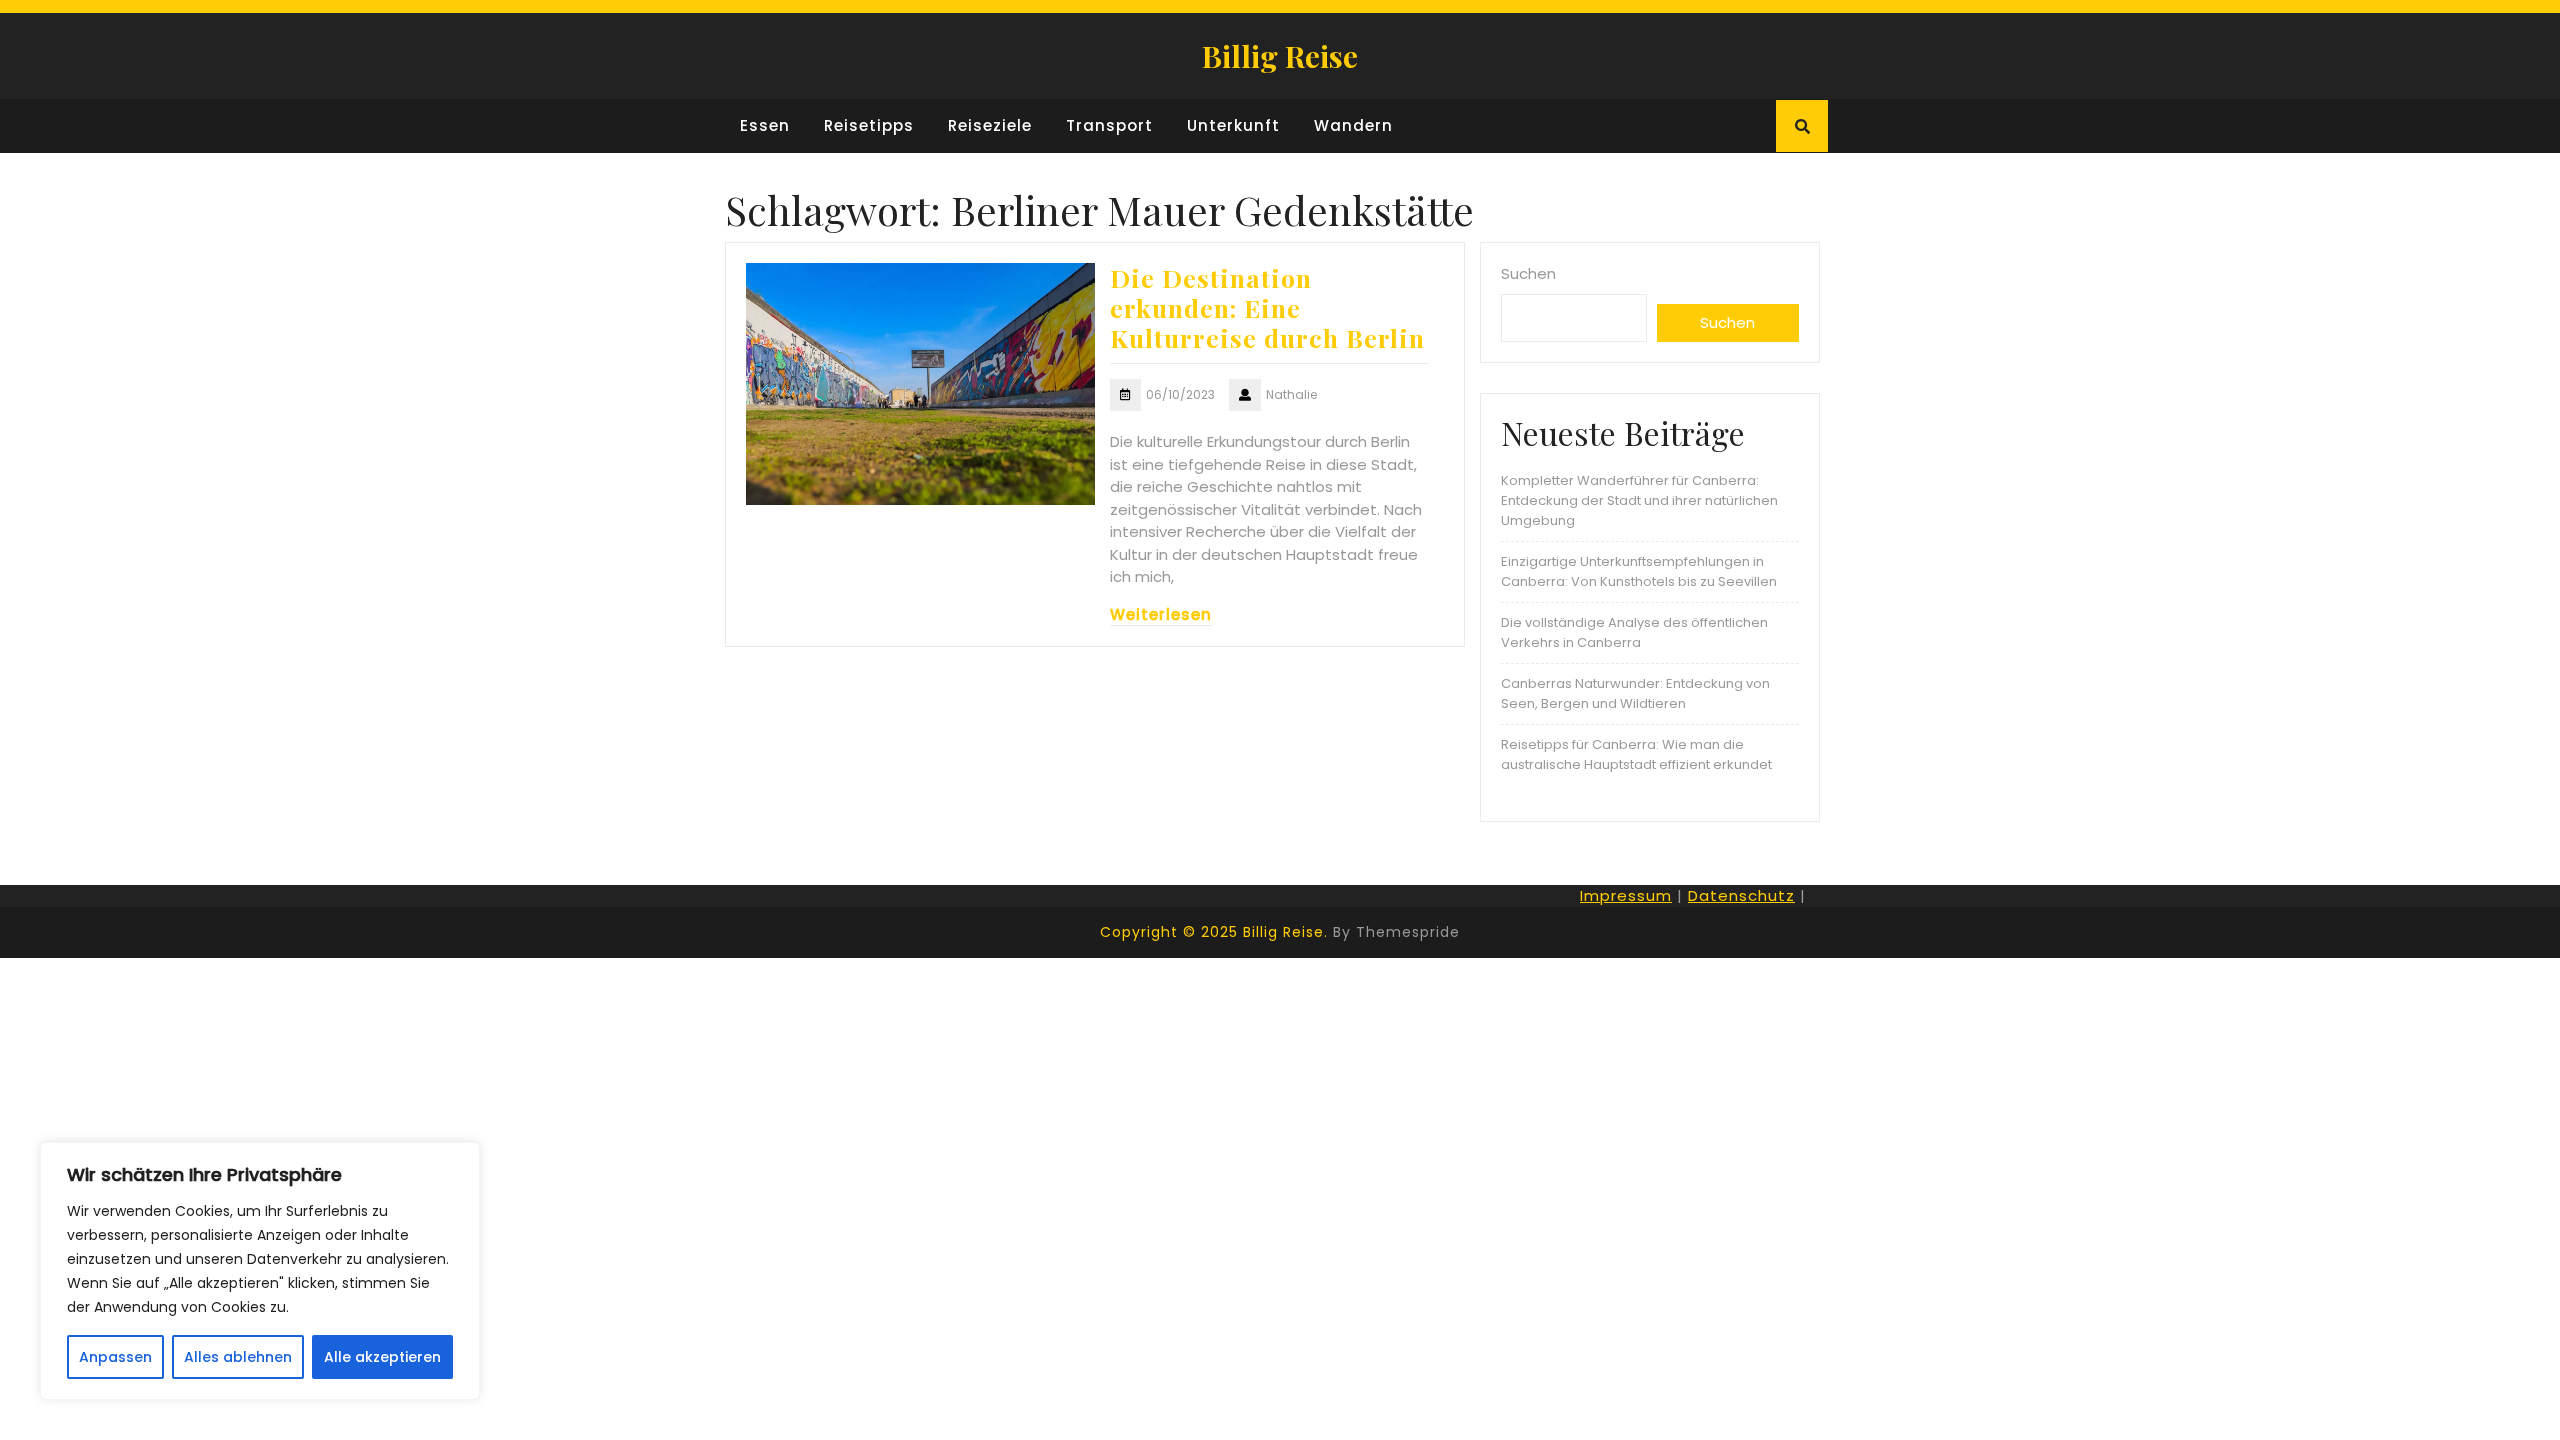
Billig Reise (1280, 56)
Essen (765, 125)
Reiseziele (990, 125)
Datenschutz (1741, 895)
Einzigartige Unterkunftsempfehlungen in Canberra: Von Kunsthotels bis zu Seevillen (1639, 571)
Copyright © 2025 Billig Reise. (1214, 932)
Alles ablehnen (238, 1357)
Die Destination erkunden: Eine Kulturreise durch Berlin (1267, 307)
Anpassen (115, 1357)
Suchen (1528, 273)
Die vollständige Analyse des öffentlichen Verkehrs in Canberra (1634, 632)
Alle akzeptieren (382, 1357)
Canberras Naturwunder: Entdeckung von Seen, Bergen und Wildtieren (1635, 693)
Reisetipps (869, 125)
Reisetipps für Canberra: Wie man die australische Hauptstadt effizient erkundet (1636, 754)
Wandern (1353, 125)
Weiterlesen (1161, 614)
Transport (1109, 125)
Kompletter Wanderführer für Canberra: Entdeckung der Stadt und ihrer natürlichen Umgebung (1639, 500)
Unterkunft (1233, 125)
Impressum (1626, 895)
